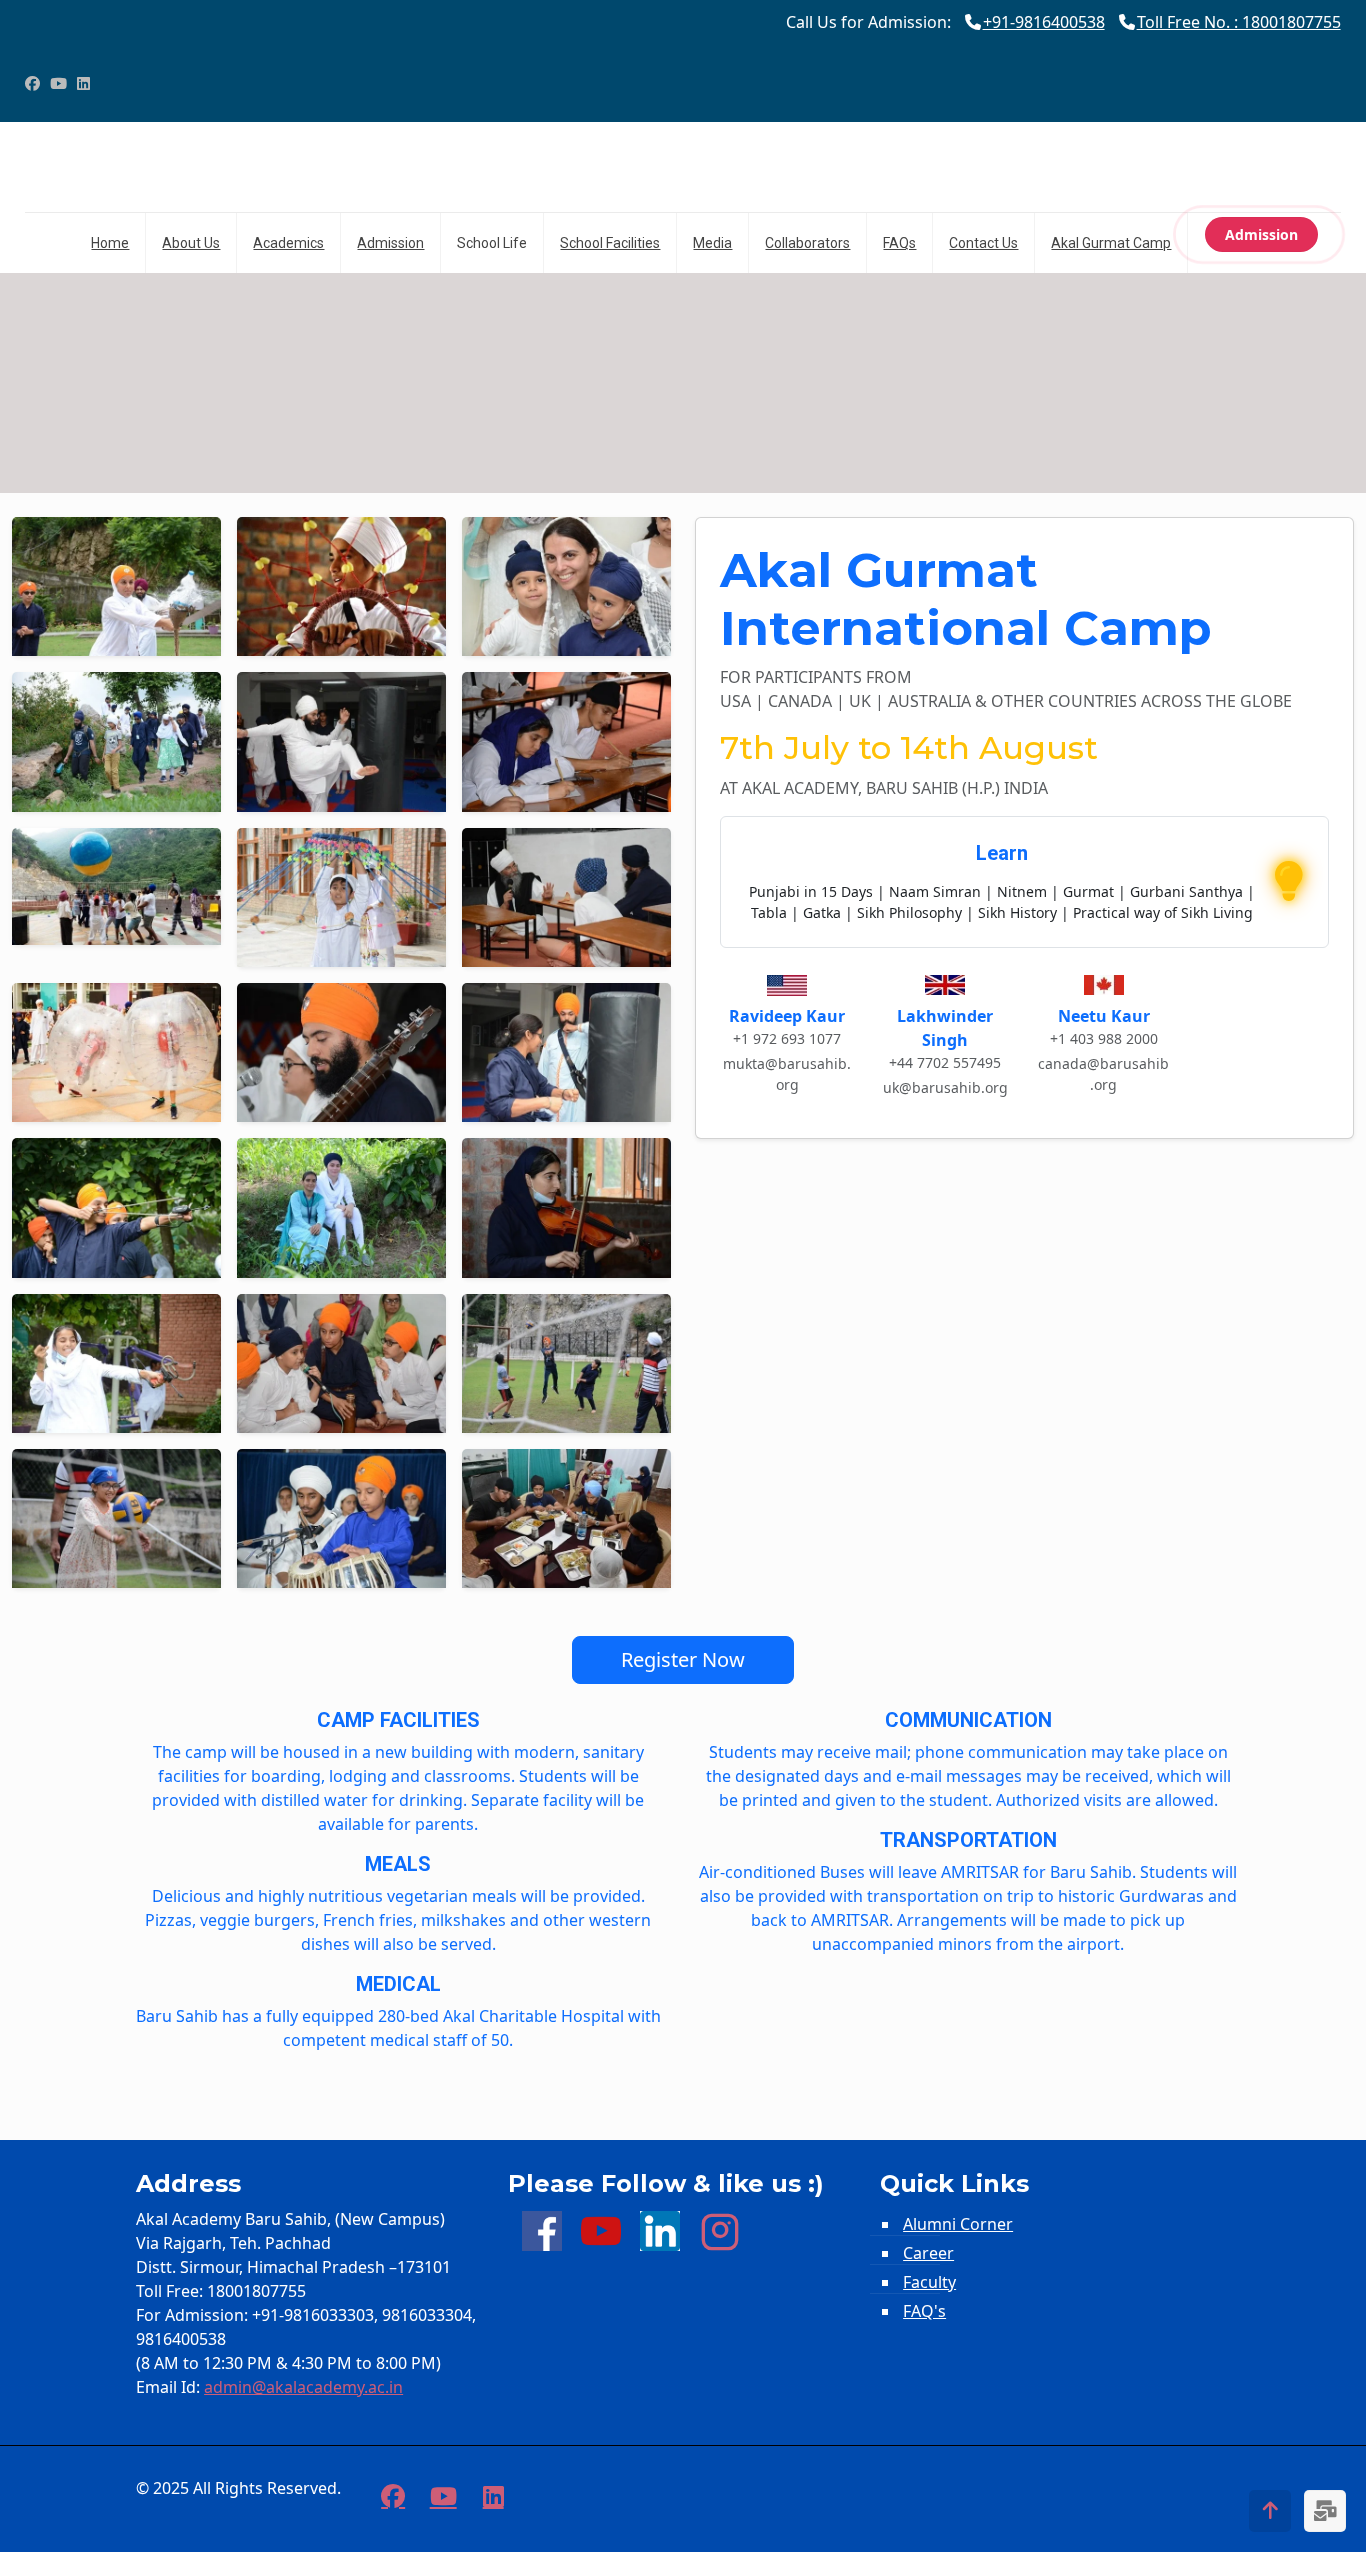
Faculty (929, 2282)
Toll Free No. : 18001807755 (1239, 22)
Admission (1261, 234)
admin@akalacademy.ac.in (303, 2387)
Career (928, 2253)
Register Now (683, 1659)
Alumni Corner (958, 2224)
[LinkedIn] (83, 83)
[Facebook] (32, 83)
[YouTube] (58, 83)
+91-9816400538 (1044, 22)
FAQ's (924, 2311)
